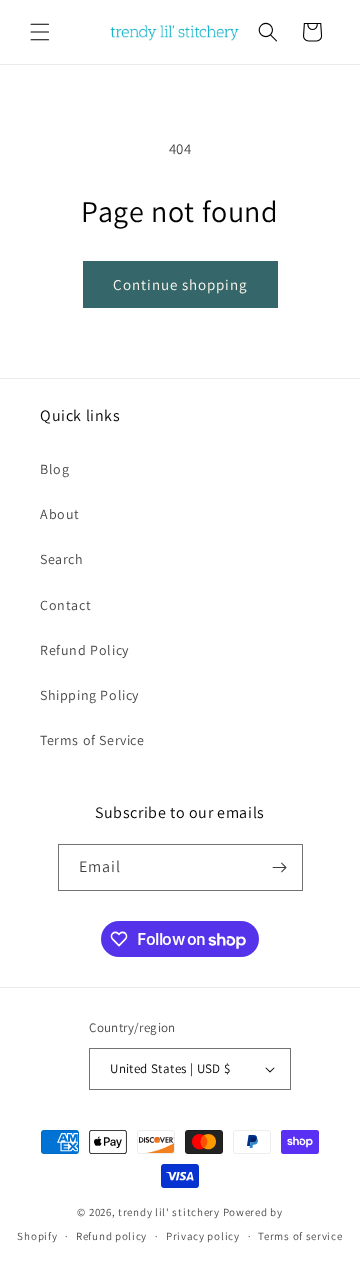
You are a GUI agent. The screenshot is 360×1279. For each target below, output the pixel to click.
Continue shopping (180, 284)
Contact (65, 605)
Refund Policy (84, 650)
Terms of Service (92, 740)
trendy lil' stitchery (169, 1212)
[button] (40, 32)
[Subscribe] (280, 867)
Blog (54, 469)
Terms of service (300, 1236)
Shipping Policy (89, 695)
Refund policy (111, 1236)
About (60, 514)
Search (62, 559)
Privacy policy (203, 1236)
